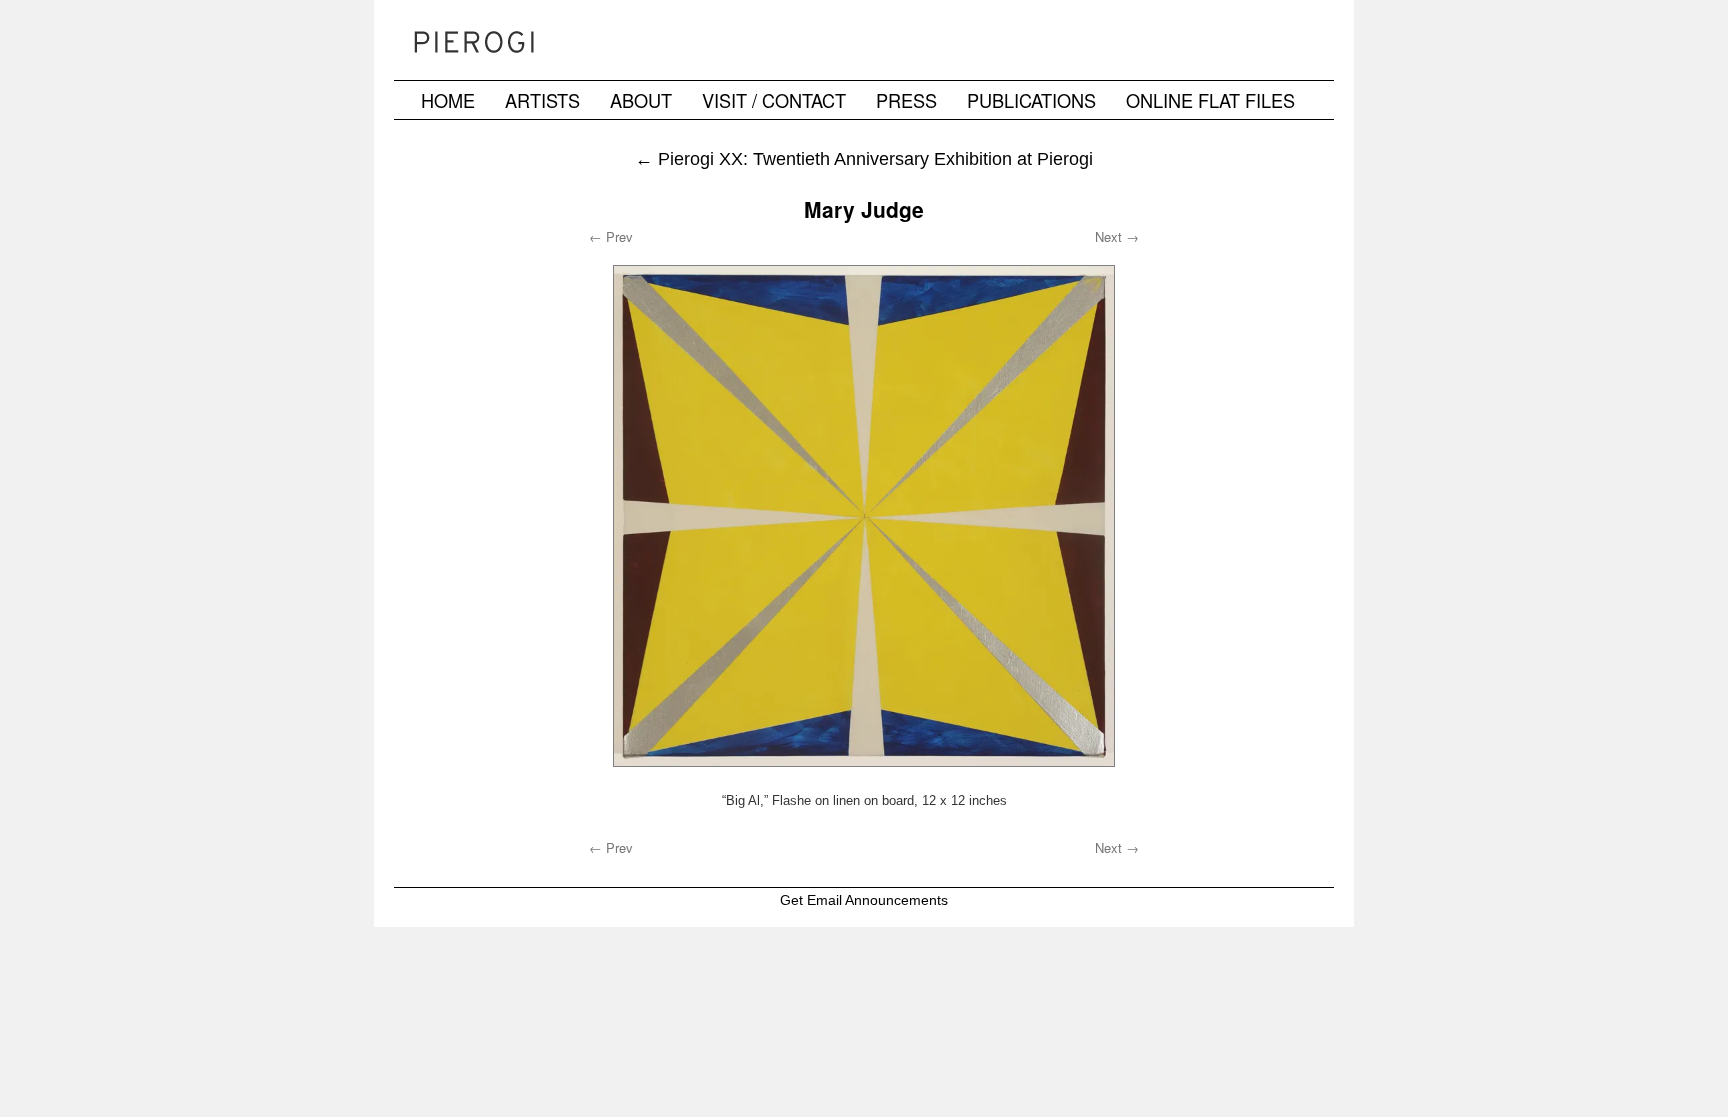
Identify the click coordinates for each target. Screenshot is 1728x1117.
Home (448, 100)
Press (906, 100)
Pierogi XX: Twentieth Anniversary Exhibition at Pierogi (864, 158)
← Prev (611, 236)
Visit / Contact (774, 100)
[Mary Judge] (864, 516)
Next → (1117, 236)
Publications (1031, 100)
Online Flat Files (1210, 100)
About (641, 100)
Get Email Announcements (864, 900)
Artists (542, 100)
